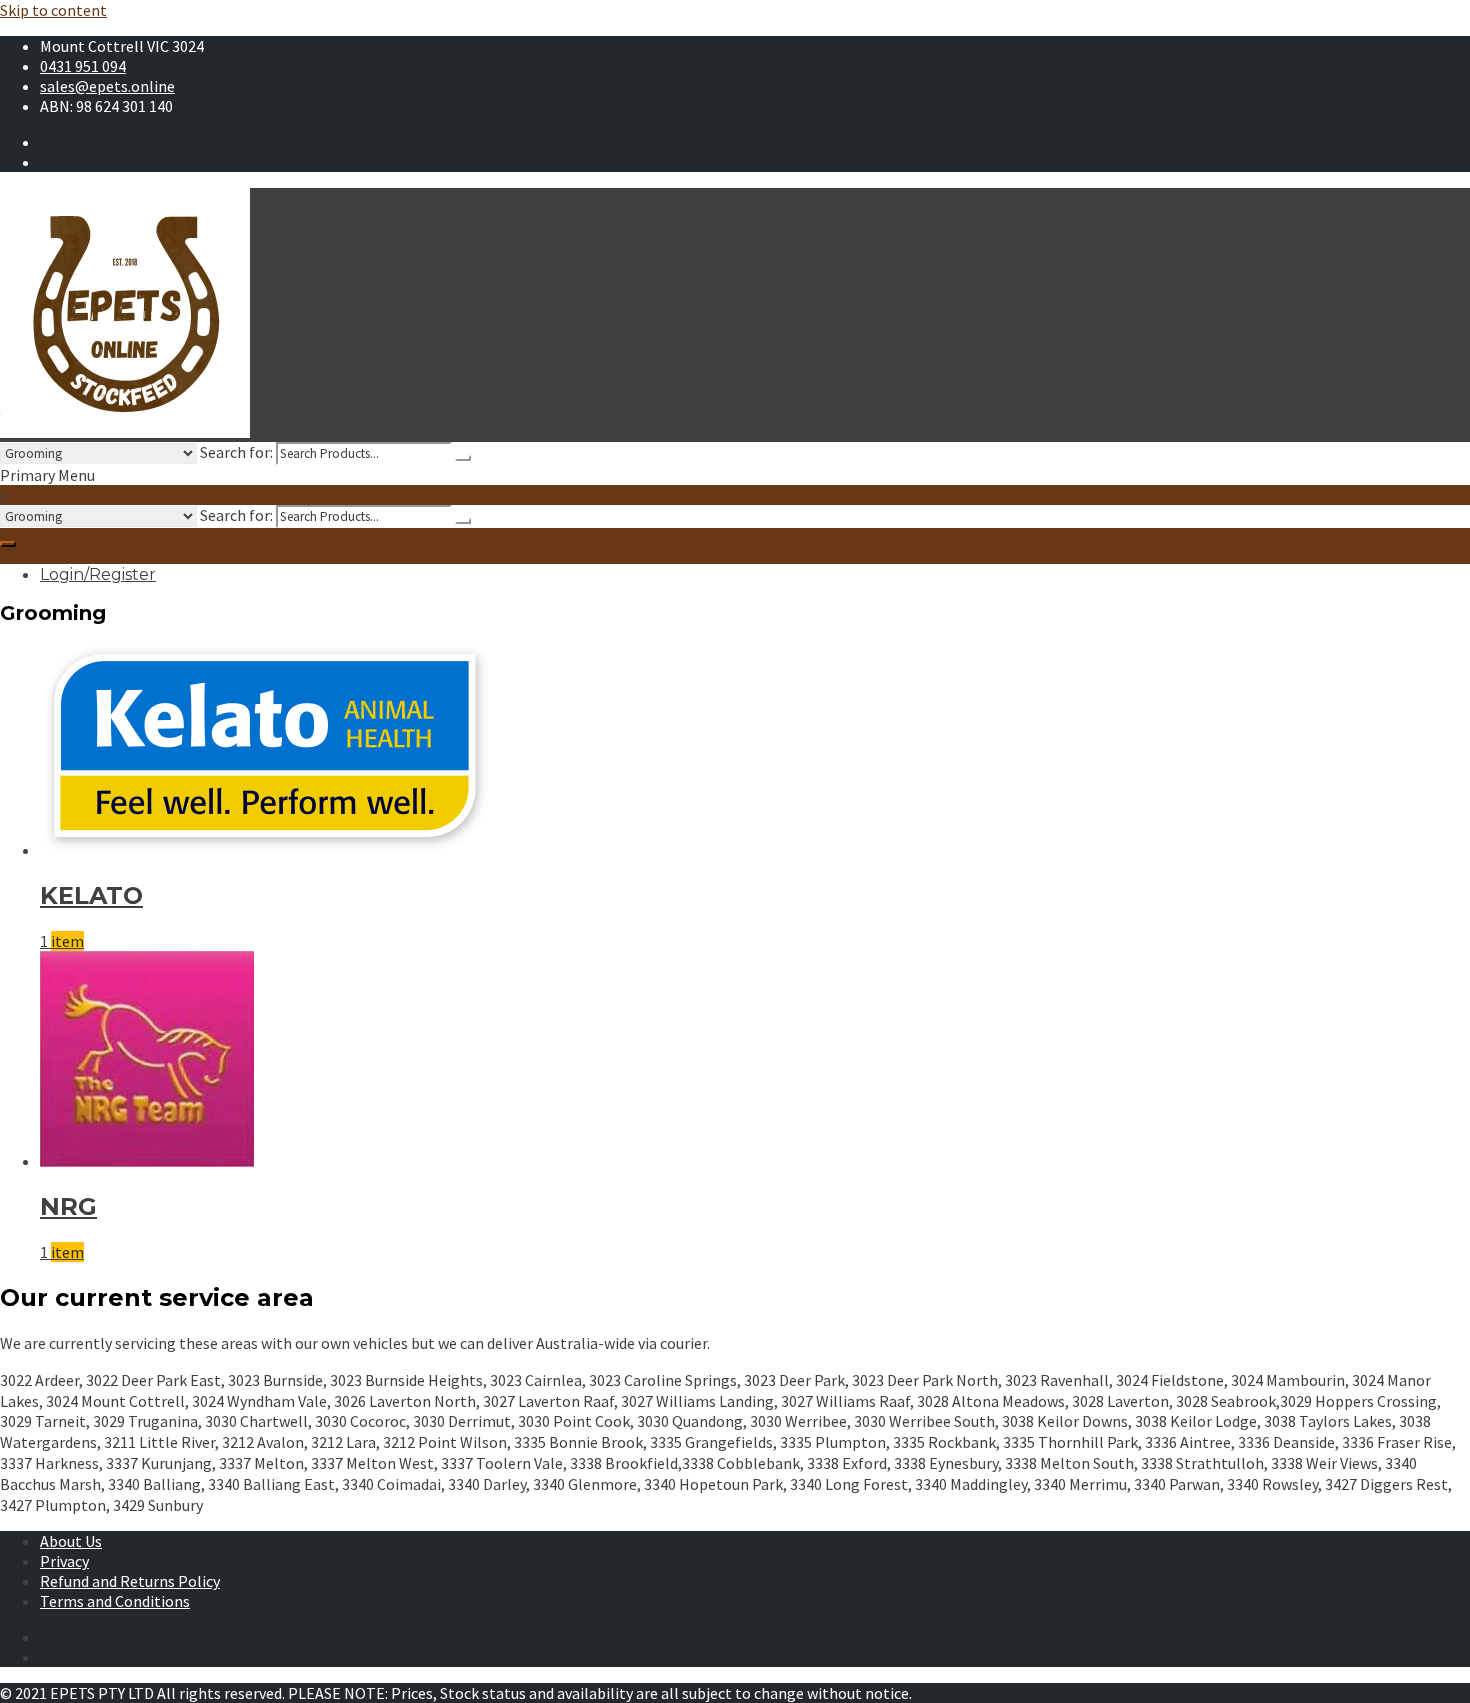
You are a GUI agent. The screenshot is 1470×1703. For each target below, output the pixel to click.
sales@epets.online (107, 86)
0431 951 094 (83, 66)
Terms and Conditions (115, 1601)
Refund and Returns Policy (130, 1581)
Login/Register (98, 574)
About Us (71, 1541)
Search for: (236, 452)
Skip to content (53, 10)
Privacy (64, 1561)
